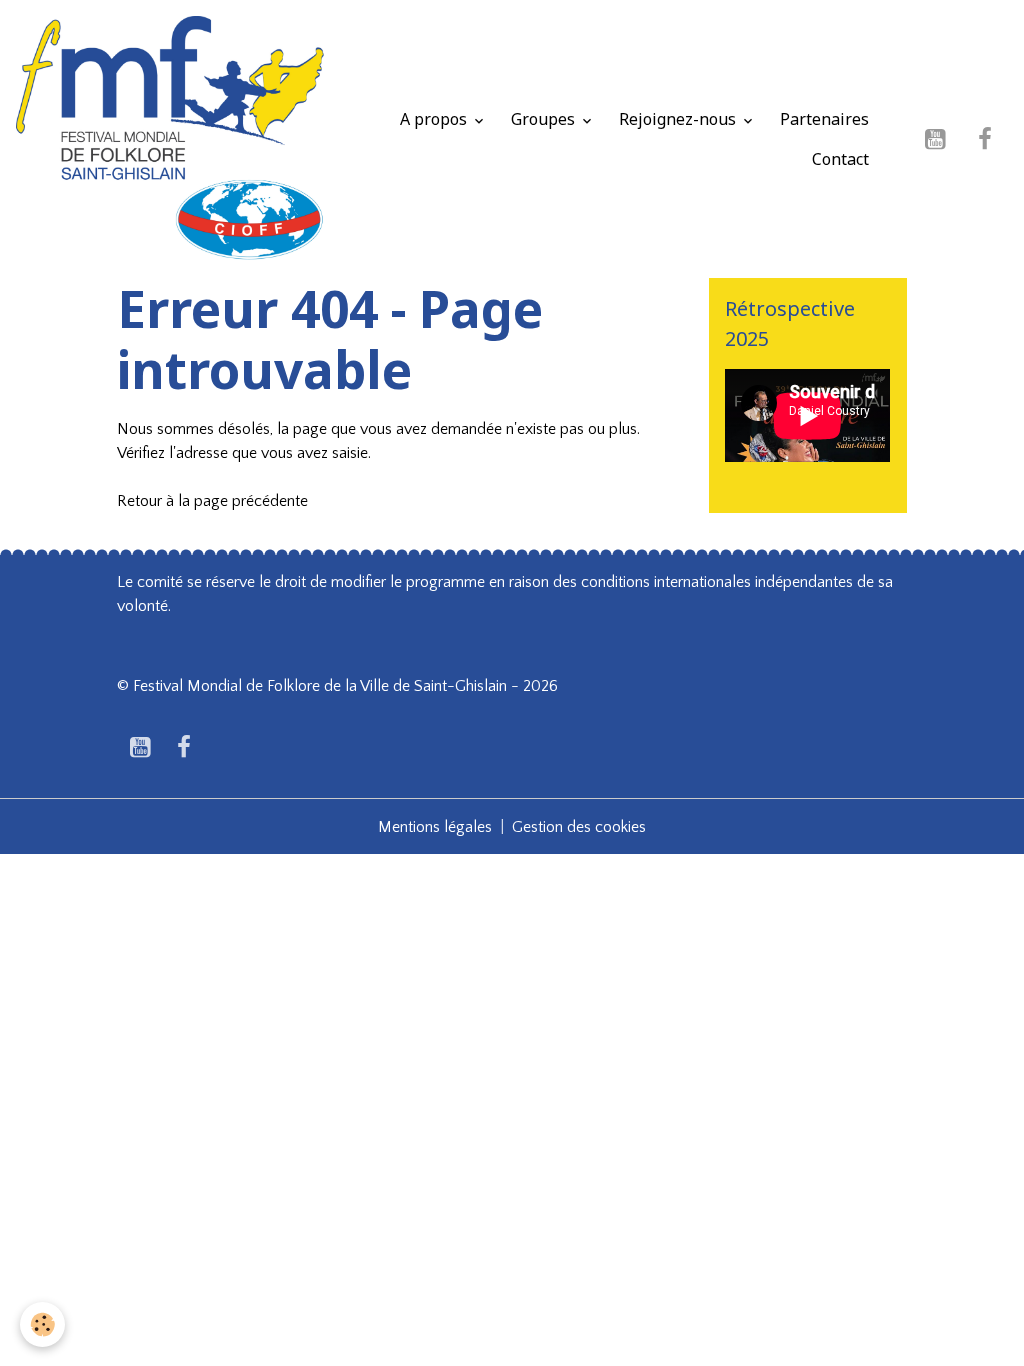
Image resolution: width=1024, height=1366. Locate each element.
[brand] (170, 139)
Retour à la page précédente (212, 501)
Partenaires (824, 119)
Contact (840, 159)
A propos (435, 119)
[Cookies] (42, 1324)
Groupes (545, 119)
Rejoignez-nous (679, 119)
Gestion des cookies (579, 827)
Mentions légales (435, 827)
